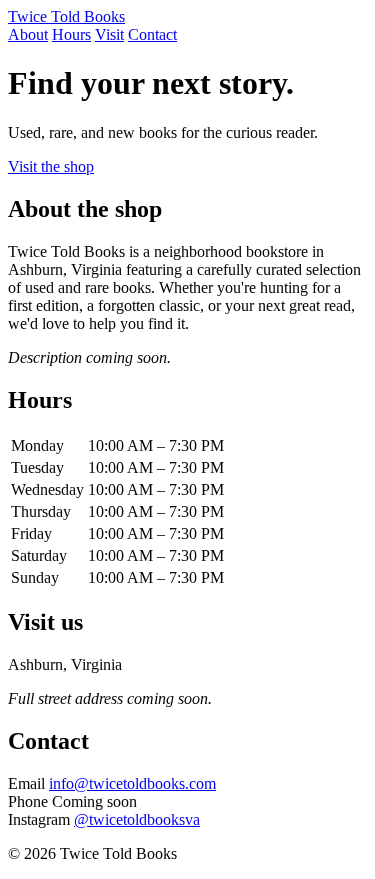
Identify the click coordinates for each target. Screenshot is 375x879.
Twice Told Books (66, 16)
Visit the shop (51, 166)
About (28, 34)
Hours (71, 34)
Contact (152, 34)
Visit (109, 34)
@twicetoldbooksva (137, 819)
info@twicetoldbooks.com (132, 783)
